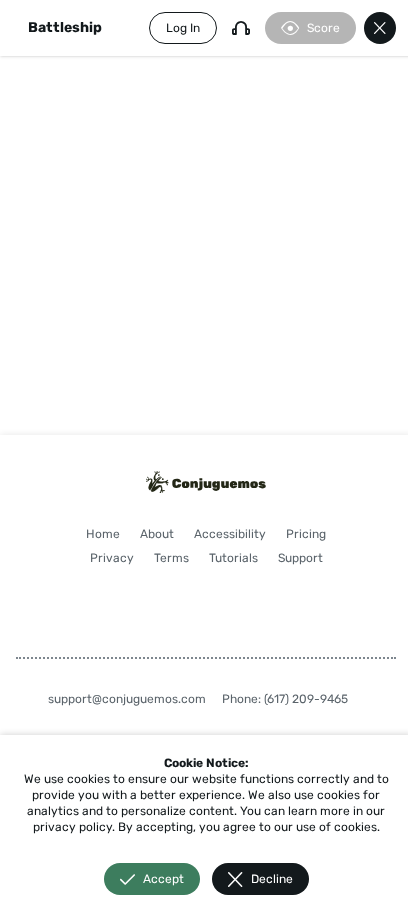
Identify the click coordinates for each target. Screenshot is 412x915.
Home (103, 534)
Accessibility (230, 534)
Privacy (112, 558)
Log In (183, 28)
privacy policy (72, 827)
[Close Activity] (380, 28)
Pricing (306, 534)
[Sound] (241, 28)
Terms (171, 558)
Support (300, 558)
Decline (272, 879)
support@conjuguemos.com (127, 699)
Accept (163, 879)
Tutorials (233, 558)
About (157, 534)
